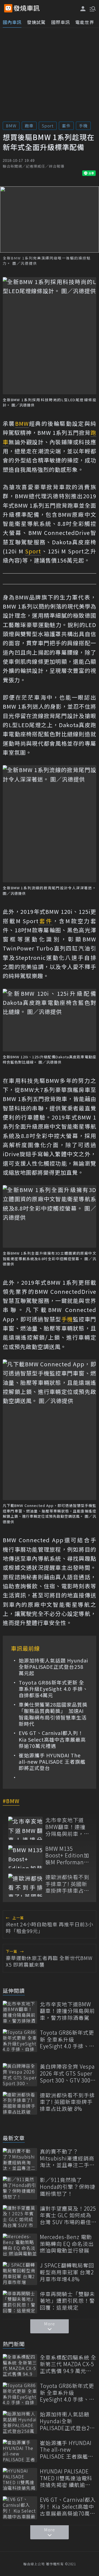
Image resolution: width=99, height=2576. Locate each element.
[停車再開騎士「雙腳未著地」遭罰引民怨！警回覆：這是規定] (20, 2302)
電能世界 (85, 22)
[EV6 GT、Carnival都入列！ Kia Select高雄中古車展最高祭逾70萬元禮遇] (20, 2508)
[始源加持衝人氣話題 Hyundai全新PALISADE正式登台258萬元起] (20, 2422)
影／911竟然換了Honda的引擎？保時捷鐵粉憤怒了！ (68, 2187)
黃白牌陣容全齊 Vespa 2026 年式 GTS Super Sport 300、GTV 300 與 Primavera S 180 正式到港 (68, 2073)
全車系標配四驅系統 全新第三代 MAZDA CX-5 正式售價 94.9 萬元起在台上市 (68, 2364)
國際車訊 (61, 22)
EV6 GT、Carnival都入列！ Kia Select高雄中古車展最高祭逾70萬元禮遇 (52, 1739)
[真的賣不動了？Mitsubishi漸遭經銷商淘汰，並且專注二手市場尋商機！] (20, 2159)
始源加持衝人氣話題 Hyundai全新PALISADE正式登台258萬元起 (53, 1667)
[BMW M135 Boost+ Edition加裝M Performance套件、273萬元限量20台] (25, 1857)
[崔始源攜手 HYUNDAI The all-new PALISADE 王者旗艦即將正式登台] (20, 2451)
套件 (66, 126)
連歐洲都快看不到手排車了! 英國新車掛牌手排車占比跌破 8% (67, 1884)
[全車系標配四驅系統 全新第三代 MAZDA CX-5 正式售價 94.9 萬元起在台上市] (20, 2365)
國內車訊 (12, 22)
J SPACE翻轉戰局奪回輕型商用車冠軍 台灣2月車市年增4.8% (67, 2272)
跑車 (29, 126)
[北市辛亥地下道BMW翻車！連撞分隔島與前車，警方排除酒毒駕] (25, 1828)
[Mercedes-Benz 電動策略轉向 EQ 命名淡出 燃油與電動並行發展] (20, 2245)
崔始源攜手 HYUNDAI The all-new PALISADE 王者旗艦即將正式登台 (52, 1762)
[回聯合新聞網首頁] (8, 8)
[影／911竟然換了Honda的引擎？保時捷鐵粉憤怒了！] (20, 2188)
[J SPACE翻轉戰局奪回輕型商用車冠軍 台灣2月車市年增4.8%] (20, 2273)
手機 (83, 126)
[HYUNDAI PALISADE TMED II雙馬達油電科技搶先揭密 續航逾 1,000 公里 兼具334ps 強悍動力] (20, 2479)
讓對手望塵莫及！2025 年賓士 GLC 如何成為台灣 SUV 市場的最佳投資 (68, 2215)
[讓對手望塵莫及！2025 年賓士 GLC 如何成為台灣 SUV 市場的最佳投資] (20, 2217)
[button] (92, 8)
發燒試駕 (36, 22)
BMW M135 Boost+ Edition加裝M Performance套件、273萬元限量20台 (68, 1855)
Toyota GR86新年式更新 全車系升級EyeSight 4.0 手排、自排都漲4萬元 (53, 1689)
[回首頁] (27, 8)
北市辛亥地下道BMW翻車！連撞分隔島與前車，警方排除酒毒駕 (67, 1827)
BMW (11, 126)
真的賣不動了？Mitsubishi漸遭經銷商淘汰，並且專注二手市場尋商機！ (67, 2158)
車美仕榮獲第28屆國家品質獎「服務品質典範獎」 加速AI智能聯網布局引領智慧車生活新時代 (53, 1714)
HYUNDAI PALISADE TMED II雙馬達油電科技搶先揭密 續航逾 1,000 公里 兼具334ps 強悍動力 (67, 2478)
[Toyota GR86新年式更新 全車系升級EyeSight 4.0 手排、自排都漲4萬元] (20, 2041)
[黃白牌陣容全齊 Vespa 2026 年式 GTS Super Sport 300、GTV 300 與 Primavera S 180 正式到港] (20, 2075)
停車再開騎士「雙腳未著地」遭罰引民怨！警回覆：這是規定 (67, 2301)
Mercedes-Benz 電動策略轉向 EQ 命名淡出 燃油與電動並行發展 (67, 2244)
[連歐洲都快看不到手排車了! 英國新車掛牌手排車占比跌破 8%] (25, 1885)
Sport (48, 126)
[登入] (83, 9)
